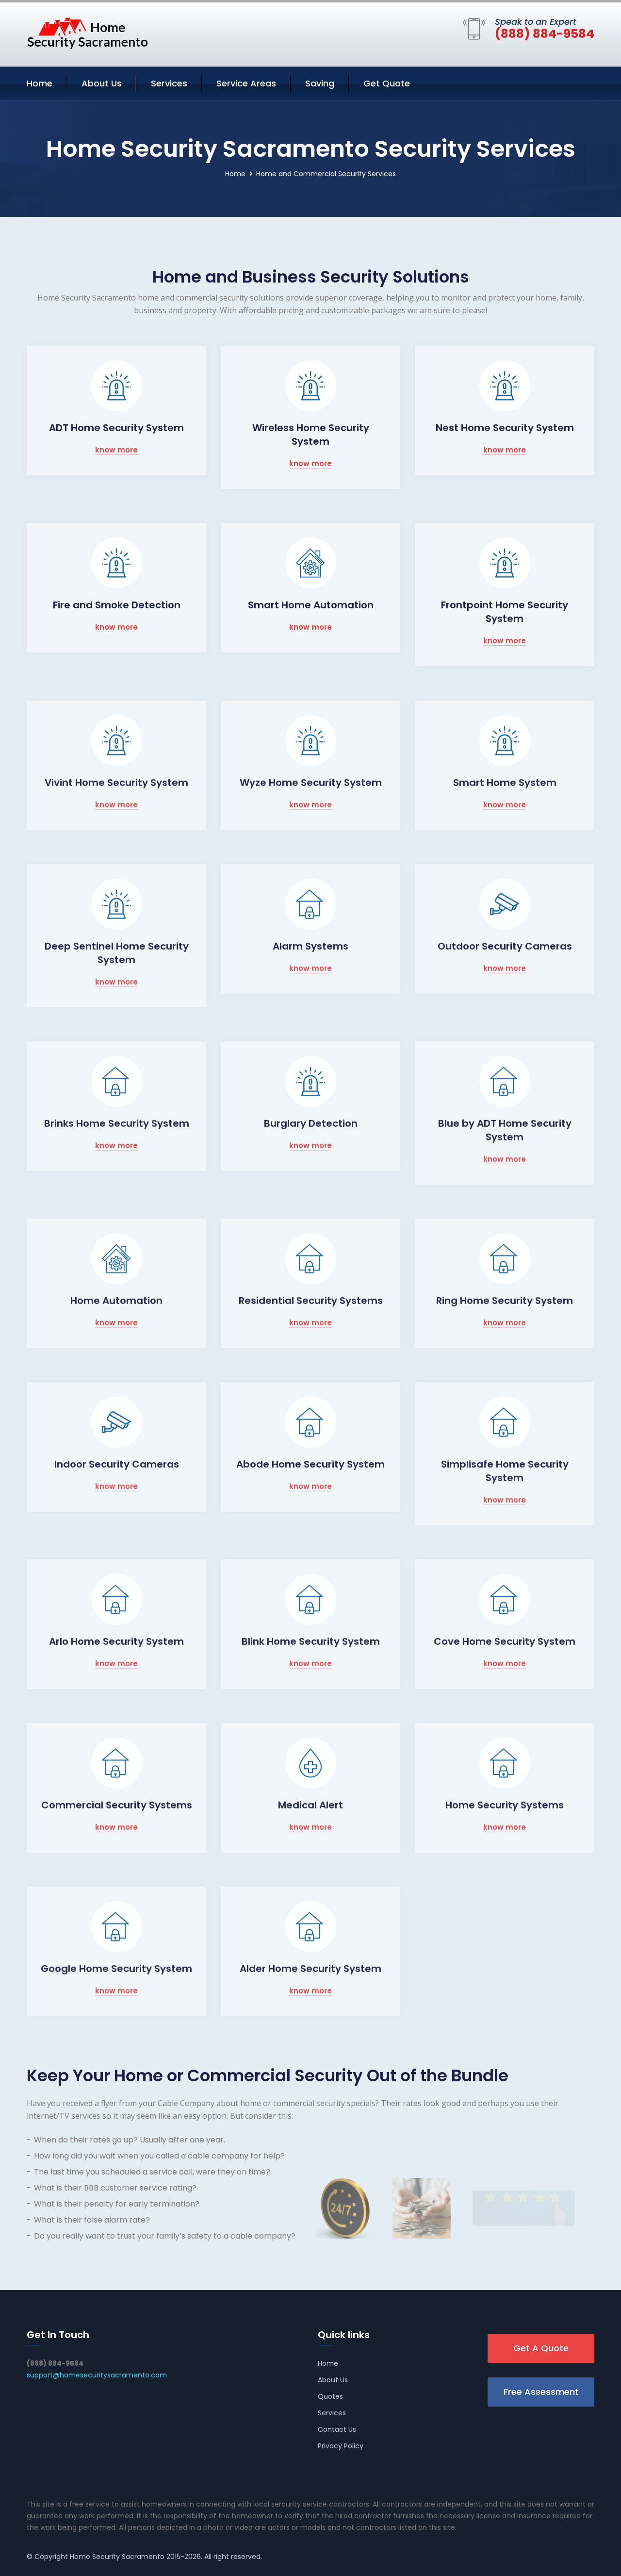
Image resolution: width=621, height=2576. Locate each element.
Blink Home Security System (311, 1641)
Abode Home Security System (310, 1464)
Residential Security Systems (311, 1300)
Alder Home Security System (310, 1968)
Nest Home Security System (505, 428)
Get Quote (387, 83)
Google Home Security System (116, 1968)
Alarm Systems (310, 946)
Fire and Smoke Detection (117, 605)
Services (169, 83)
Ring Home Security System (505, 1300)
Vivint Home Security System (116, 782)
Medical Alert (310, 1805)
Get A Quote (541, 2348)
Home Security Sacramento (117, 2557)
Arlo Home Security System (116, 1641)
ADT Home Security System (116, 428)
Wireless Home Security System (311, 435)
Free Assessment (541, 2392)
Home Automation (116, 1300)
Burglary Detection (311, 1123)
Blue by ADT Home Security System (505, 1130)
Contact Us (337, 2429)
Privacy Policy (341, 2446)
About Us (102, 83)
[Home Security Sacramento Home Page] (87, 33)
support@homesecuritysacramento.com (97, 2375)
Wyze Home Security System (311, 782)
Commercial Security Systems (117, 1805)
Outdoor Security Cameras (505, 946)
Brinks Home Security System (117, 1123)
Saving (320, 83)
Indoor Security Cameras (117, 1464)
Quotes (330, 2396)
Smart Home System (505, 782)
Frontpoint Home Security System (505, 612)
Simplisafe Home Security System (505, 1471)
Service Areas (246, 83)
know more (116, 450)
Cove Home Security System (505, 1641)
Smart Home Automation (311, 605)
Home (40, 83)
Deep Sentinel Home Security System (117, 953)
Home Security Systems (505, 1805)
